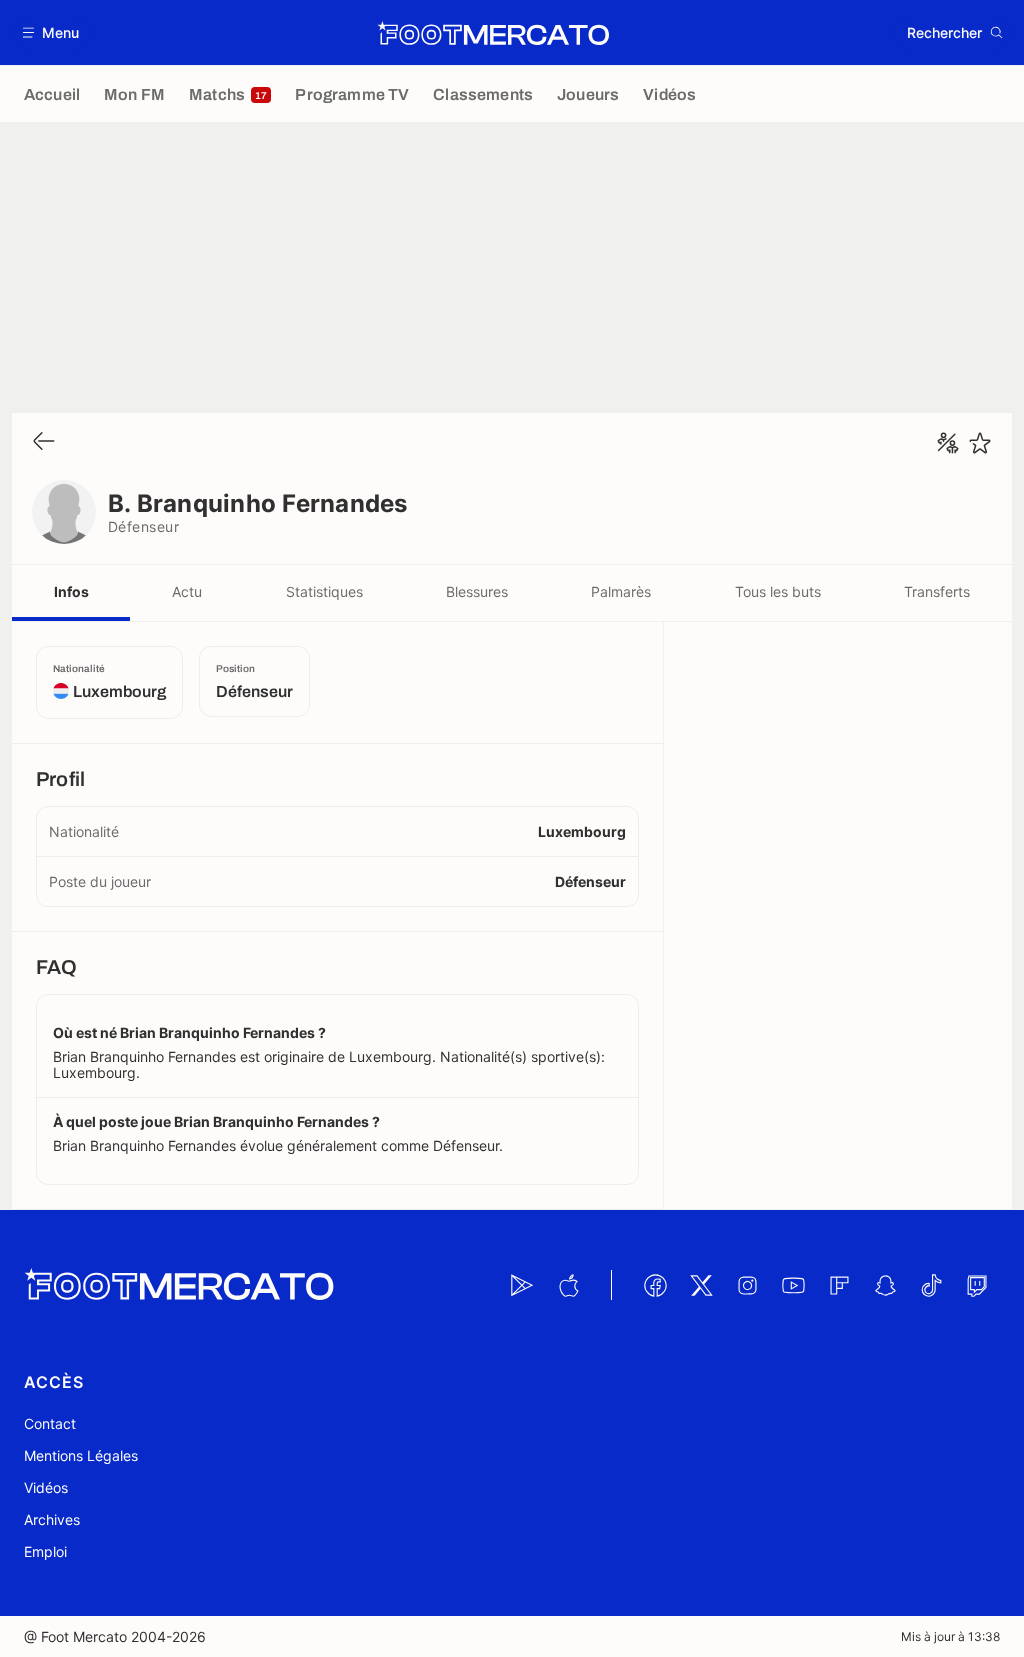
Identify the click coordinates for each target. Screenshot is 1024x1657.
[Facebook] (655, 1285)
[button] (51, 32)
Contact (50, 1423)
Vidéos (46, 1487)
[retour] (44, 442)
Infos (71, 591)
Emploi (45, 1551)
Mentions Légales (81, 1455)
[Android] (522, 1285)
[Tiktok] (931, 1285)
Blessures (477, 591)
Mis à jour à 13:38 (950, 1636)
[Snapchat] (885, 1285)
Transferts (937, 591)
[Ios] (568, 1285)
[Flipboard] (839, 1285)
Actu (187, 591)
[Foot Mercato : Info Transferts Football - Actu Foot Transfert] (493, 33)
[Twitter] (701, 1285)
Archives (52, 1519)
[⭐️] (980, 443)
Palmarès (621, 591)
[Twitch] (977, 1285)
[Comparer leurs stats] (948, 443)
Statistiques (324, 591)
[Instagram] (747, 1285)
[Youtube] (793, 1285)
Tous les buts (778, 591)
